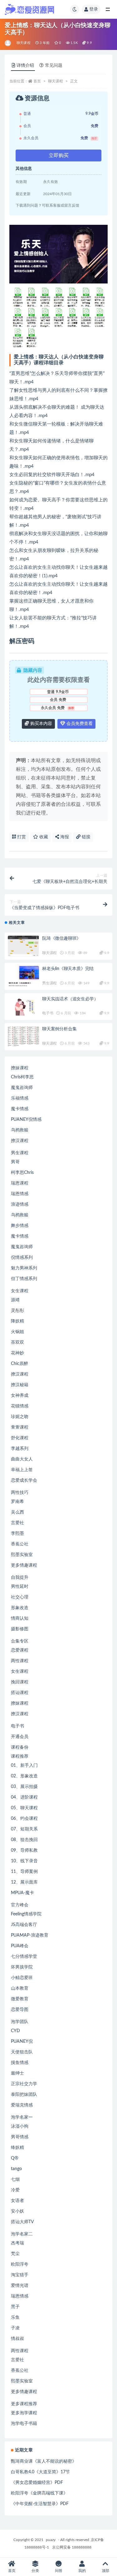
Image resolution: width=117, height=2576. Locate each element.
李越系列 (20, 1449)
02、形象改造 (24, 1776)
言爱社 (17, 1523)
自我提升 (20, 1578)
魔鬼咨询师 (22, 1088)
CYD (15, 2031)
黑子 (15, 2307)
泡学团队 (20, 2022)
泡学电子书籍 (24, 2424)
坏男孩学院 (22, 1967)
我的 (82, 2571)
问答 (59, 2571)
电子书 (48, 1013)
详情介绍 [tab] (25, 66)
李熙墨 (17, 1534)
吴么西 (17, 1512)
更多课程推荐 (24, 2404)
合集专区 (20, 1641)
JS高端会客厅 (24, 1925)
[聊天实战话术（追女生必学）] (23, 1007)
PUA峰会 (20, 1946)
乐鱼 (15, 2317)
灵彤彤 (17, 1311)
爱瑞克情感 (22, 2105)
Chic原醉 (19, 1364)
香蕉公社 (20, 1544)
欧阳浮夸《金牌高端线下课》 (39, 2493)
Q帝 (15, 2158)
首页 (37, 81)
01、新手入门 (24, 1766)
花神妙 (17, 1353)
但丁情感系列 (24, 1279)
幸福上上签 (22, 1470)
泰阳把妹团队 (24, 2095)
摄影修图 (20, 1629)
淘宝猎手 (20, 2275)
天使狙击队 (22, 2052)
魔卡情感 (20, 1109)
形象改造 (20, 1608)
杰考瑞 (17, 2243)
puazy (51, 2540)
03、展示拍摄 (24, 1787)
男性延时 (20, 1587)
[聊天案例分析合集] (23, 1037)
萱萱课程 (20, 1427)
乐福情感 (20, 1098)
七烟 (15, 2180)
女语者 (17, 2201)
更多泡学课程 (24, 2413)
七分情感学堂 (24, 1957)
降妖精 (17, 1321)
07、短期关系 (24, 1829)
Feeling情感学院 (26, 1914)
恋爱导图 (20, 2010)
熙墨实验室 (22, 1555)
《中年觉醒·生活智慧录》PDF (40, 2504)
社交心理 (20, 1597)
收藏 (43, 837)
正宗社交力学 (24, 2084)
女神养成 (20, 1396)
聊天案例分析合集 (59, 1029)
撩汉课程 (20, 1141)
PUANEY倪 (22, 2042)
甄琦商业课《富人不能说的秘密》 (44, 2461)
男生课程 (49, 983)
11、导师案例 (24, 1872)
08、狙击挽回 (24, 1840)
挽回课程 (20, 1682)
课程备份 (20, 1747)
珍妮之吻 (20, 1417)
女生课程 (20, 1291)
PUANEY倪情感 (26, 1120)
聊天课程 (24, 43)
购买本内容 (41, 724)
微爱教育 (20, 1999)
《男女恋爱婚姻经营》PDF (37, 2483)
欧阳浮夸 (20, 2264)
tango (16, 2169)
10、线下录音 (24, 1861)
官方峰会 (20, 1905)
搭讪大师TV (22, 2222)
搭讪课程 (20, 1693)
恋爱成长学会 (24, 1480)
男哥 (15, 1162)
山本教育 (20, 1988)
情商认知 (20, 1618)
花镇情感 (20, 1406)
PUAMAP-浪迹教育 (30, 1935)
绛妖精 (17, 2148)
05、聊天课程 (24, 1808)
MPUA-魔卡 (22, 1893)
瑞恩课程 (20, 1183)
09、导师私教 (24, 1850)
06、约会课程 (24, 1819)
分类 (35, 2571)
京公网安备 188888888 (72, 2547)
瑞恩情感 (20, 1194)
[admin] (8, 43)
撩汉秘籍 (20, 1385)
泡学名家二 (22, 2234)
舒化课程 (20, 1438)
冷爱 (15, 2190)
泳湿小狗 (20, 2126)
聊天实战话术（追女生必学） (70, 999)
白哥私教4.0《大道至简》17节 (40, 2472)
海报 (64, 837)
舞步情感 (20, 1226)
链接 (85, 837)
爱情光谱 (20, 2286)
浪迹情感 (20, 1204)
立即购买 (59, 155)
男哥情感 (20, 2137)
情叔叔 (17, 2339)
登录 (94, 9)
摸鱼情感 (20, 2063)
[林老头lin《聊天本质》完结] (23, 976)
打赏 (21, 837)
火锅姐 (17, 1332)
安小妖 (17, 2211)
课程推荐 (20, 1756)
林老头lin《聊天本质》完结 (68, 969)
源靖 (15, 1300)
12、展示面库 (24, 1882)
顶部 (105, 2571)
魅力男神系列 (24, 1268)
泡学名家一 (22, 2117)
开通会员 (20, 1737)
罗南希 (17, 1502)
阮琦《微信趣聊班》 (61, 938)
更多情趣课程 (24, 1565)
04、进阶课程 (24, 1797)
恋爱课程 (20, 1650)
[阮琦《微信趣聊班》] (23, 946)
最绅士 (17, 2073)
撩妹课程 (20, 1068)
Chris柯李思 (22, 1077)
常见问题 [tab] (54, 66)
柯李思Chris (22, 1173)
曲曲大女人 (22, 1459)
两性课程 (20, 1661)
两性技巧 (20, 1493)
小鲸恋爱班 (22, 1978)
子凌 (15, 2328)
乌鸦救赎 (20, 1130)
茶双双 (17, 1342)
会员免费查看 (79, 724)
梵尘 (15, 2254)
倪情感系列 (22, 1258)
